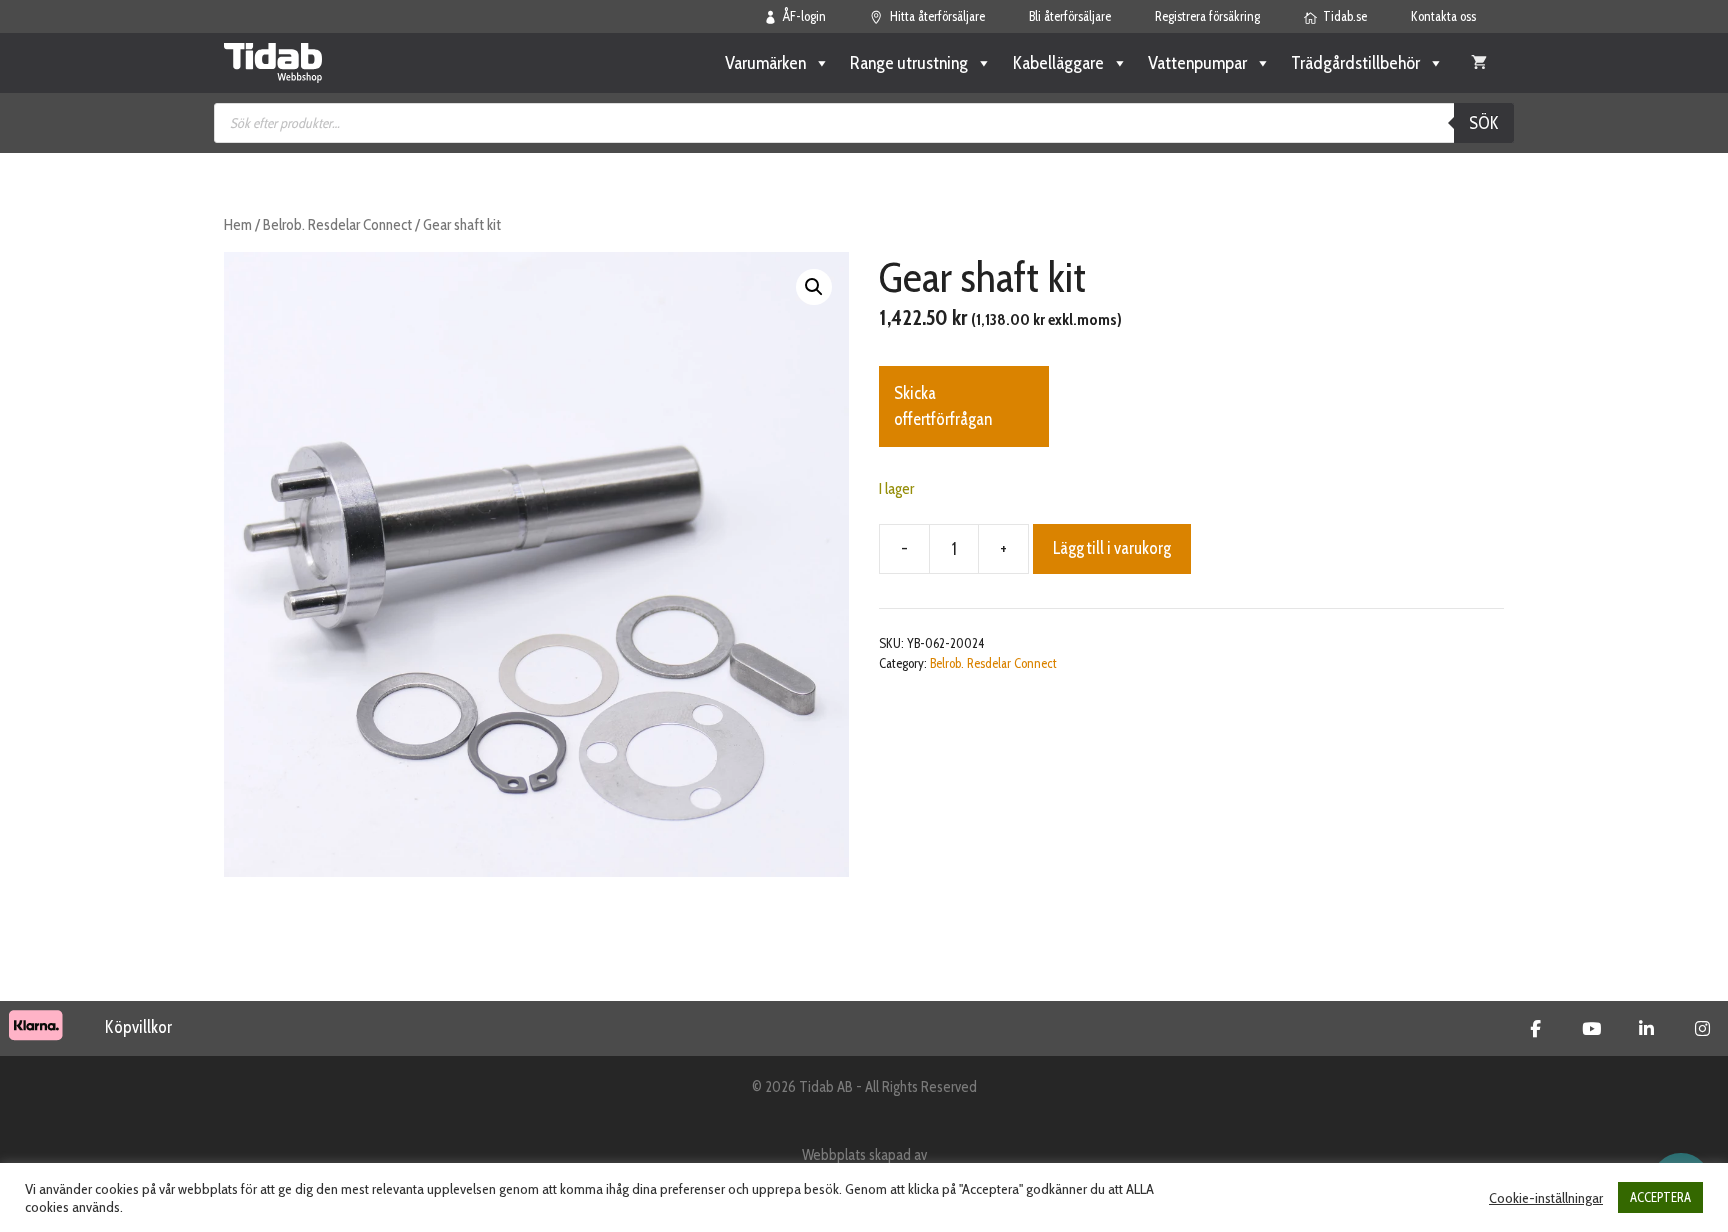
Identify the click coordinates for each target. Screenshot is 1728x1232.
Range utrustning (909, 63)
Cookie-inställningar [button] (1546, 1198)
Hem (238, 224)
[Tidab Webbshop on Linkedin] (1646, 1029)
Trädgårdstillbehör (1355, 63)
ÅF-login (804, 16)
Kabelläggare (1058, 63)
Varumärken (765, 63)
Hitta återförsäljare (937, 16)
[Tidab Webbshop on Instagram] (1702, 1029)
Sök (1484, 123)
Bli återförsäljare (1070, 16)
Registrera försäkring (1207, 16)
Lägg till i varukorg (1112, 548)
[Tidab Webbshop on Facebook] (1535, 1029)
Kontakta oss (1443, 16)
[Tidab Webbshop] (273, 63)
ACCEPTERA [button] (1660, 1197)
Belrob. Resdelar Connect (337, 224)
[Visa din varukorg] (1479, 63)
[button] (814, 287)
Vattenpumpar (1197, 63)
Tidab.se (1345, 16)
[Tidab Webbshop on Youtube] (1591, 1029)
